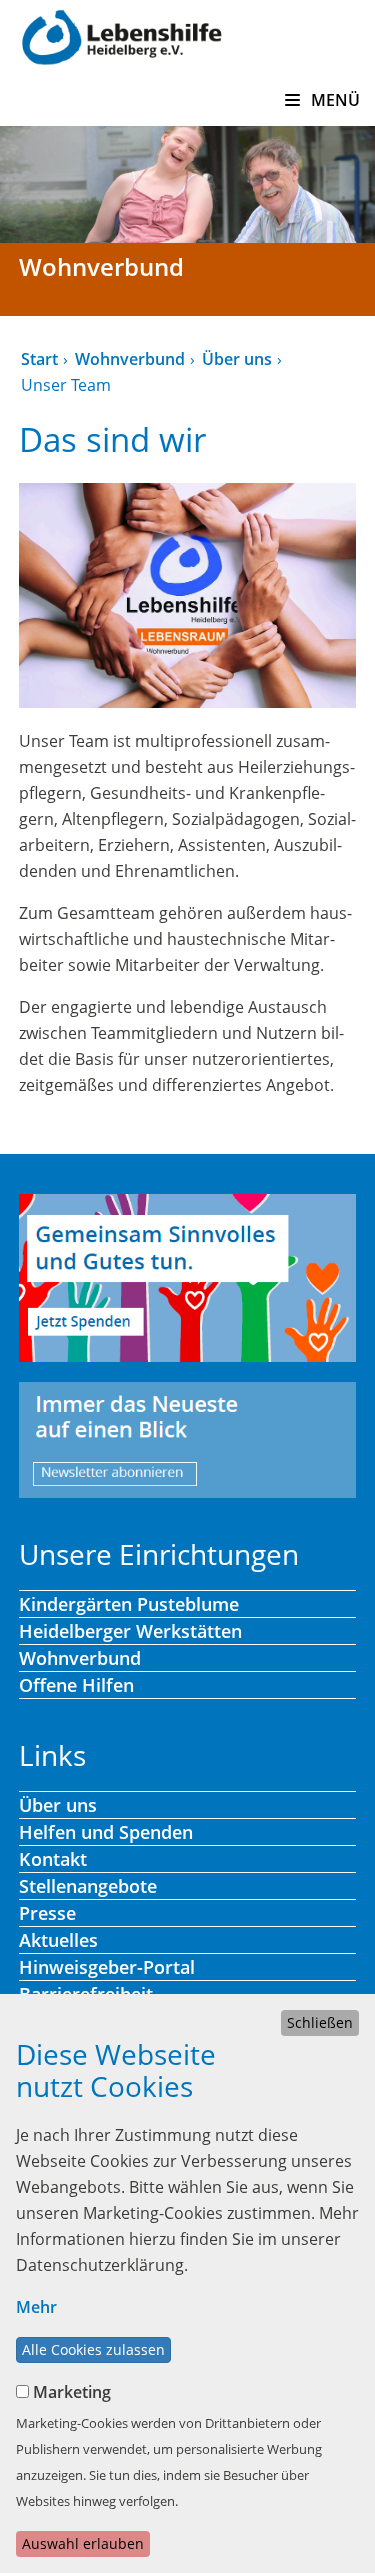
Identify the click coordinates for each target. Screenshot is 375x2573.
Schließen (320, 2022)
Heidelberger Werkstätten (130, 1631)
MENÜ (333, 100)
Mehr (36, 2307)
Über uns (237, 359)
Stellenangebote (88, 1886)
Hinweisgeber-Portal (107, 1967)
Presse (47, 1913)
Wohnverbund (130, 359)
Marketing (72, 2392)
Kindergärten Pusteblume (129, 1604)
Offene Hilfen (76, 1685)
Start (39, 359)
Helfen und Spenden (106, 1832)
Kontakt (53, 1859)
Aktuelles (58, 1940)
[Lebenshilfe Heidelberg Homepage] (121, 35)
